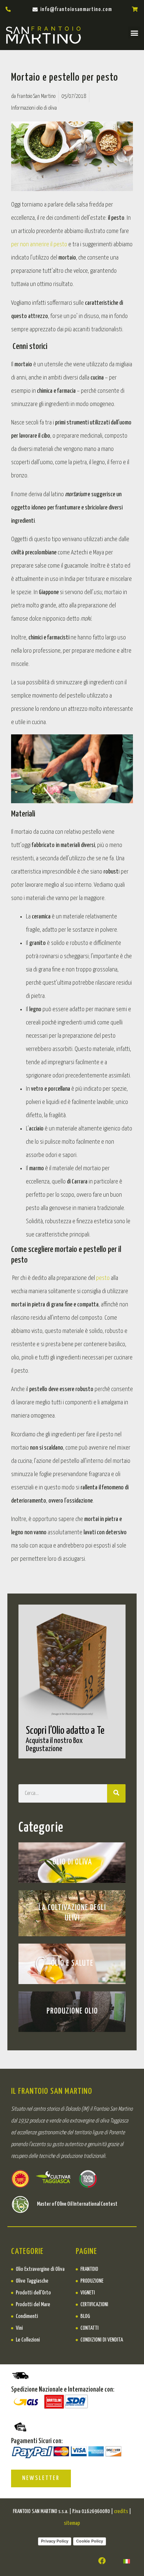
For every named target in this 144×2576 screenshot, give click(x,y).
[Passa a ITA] (127, 2561)
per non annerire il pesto (39, 245)
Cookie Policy (90, 2541)
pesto (103, 1278)
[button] (134, 33)
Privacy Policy (55, 2541)
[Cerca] (116, 1793)
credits (121, 2511)
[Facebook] (102, 2561)
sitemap (72, 2523)
